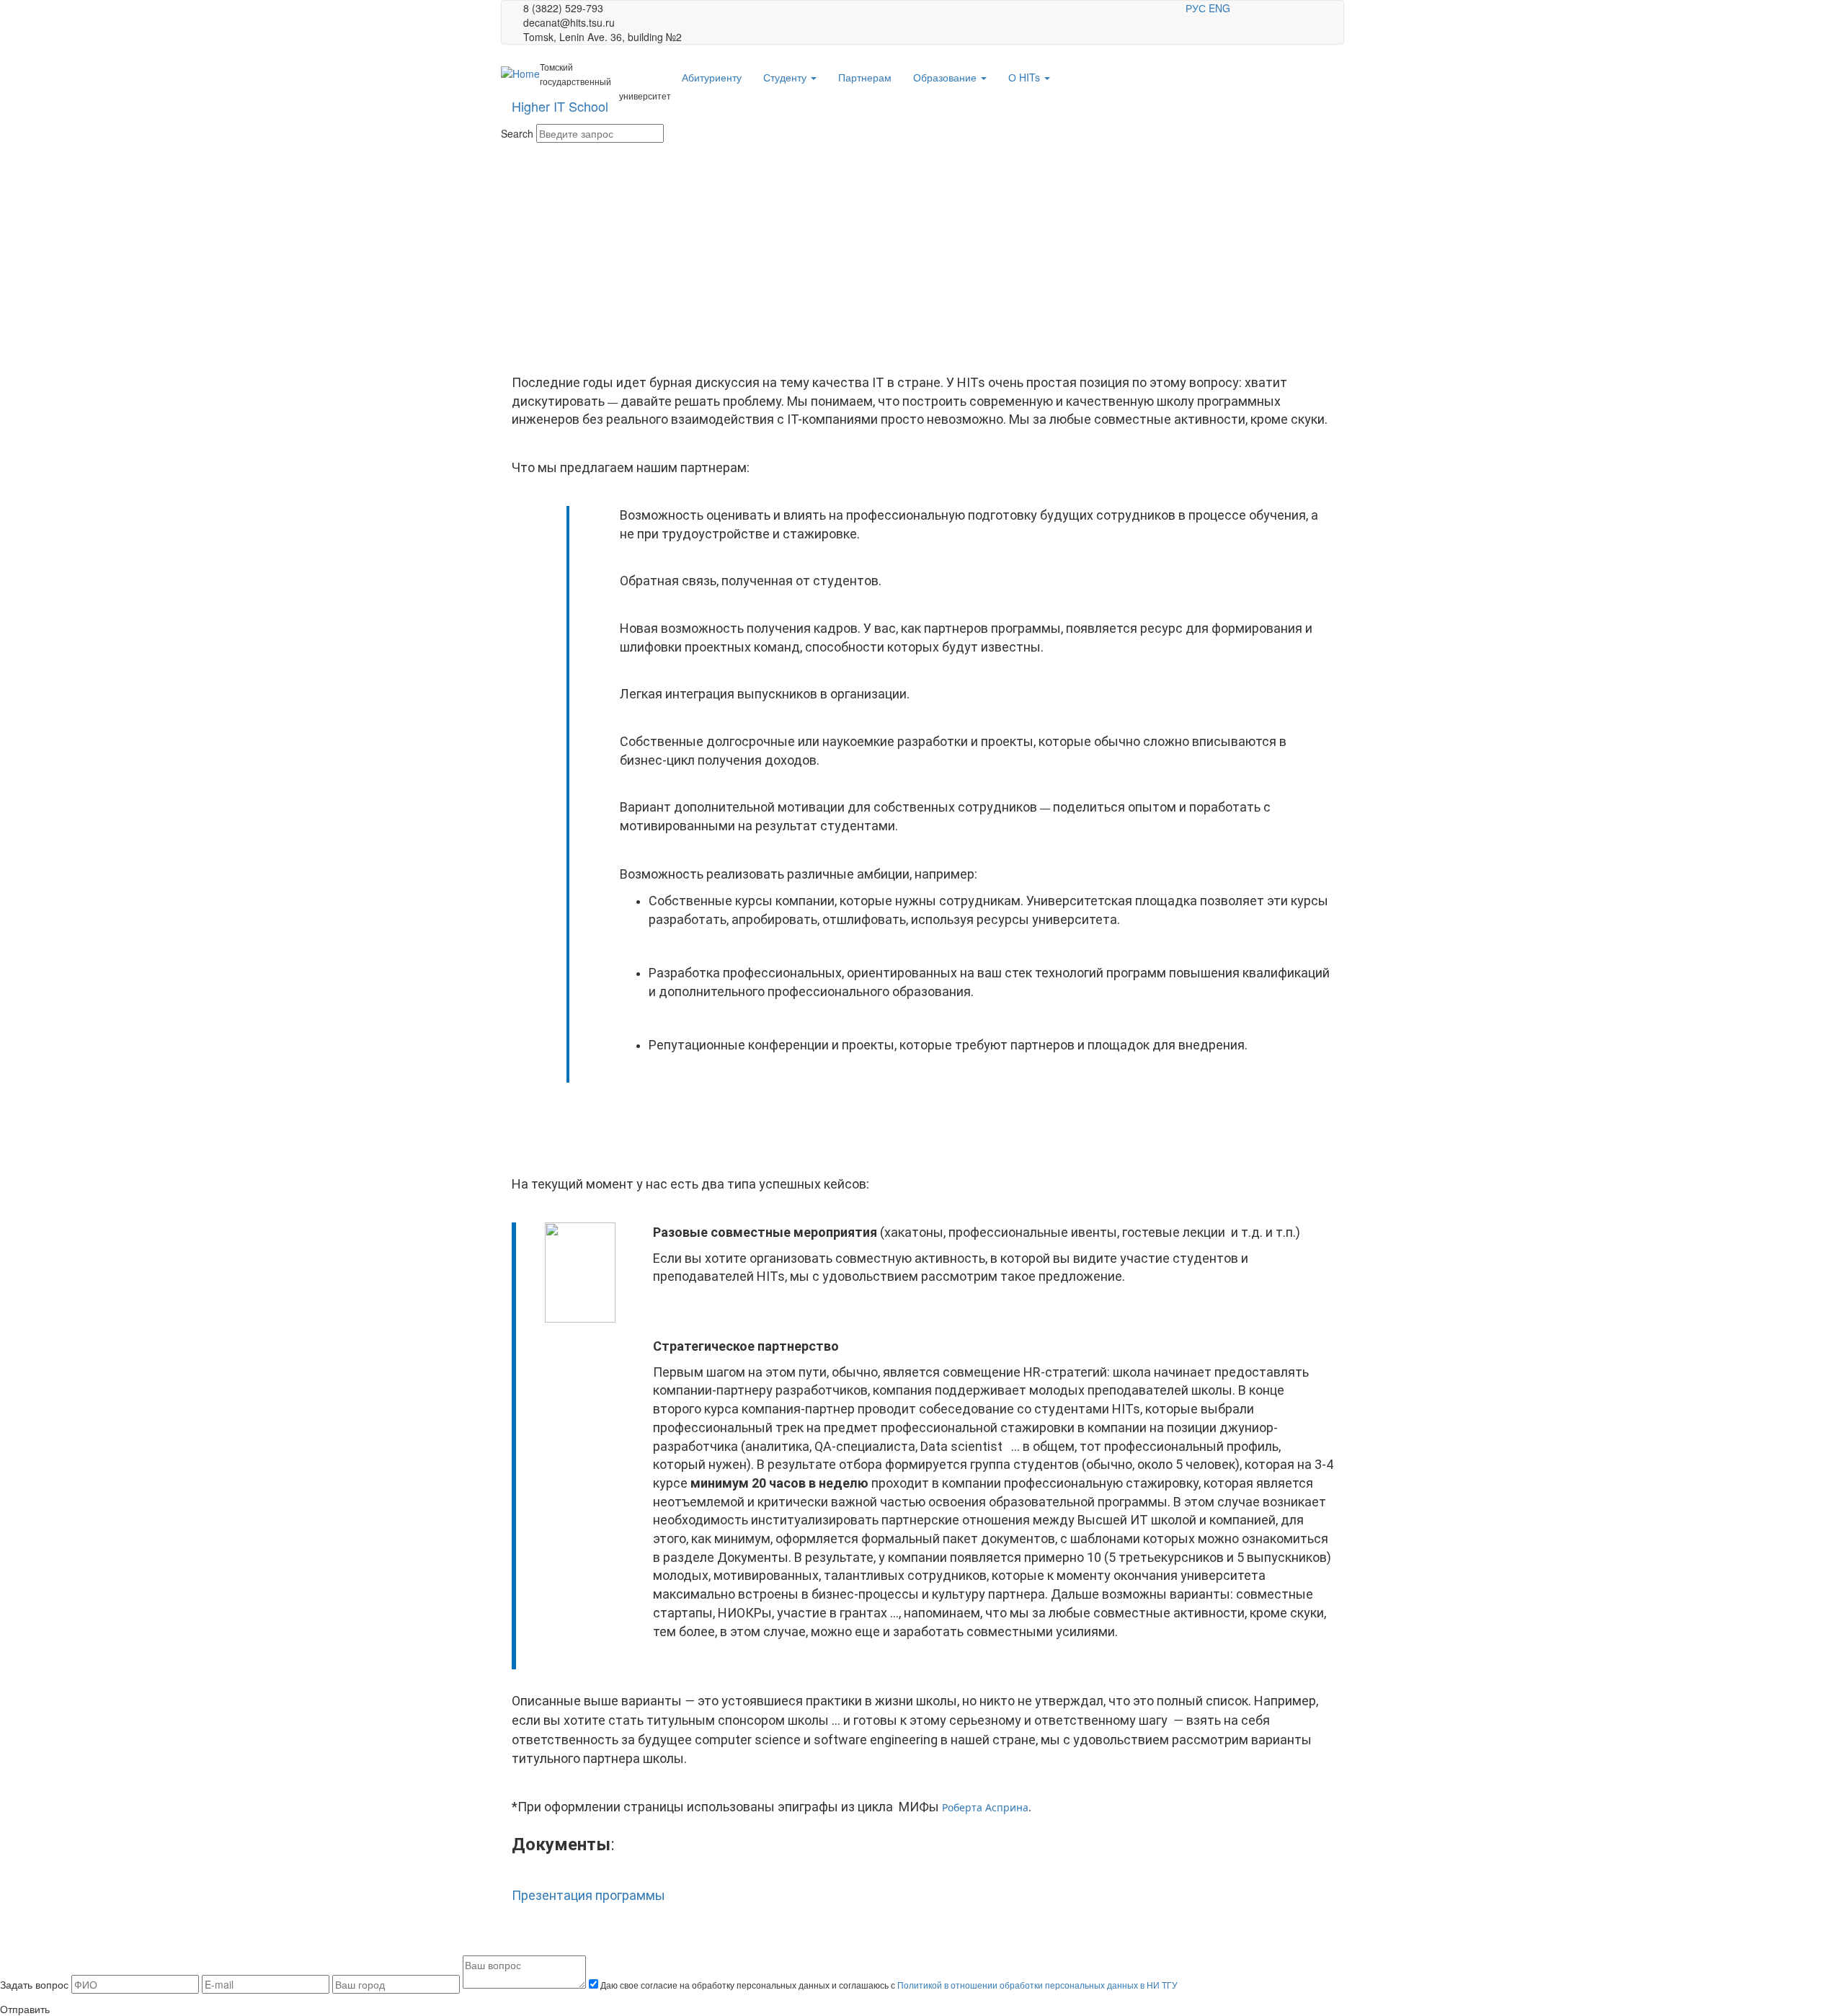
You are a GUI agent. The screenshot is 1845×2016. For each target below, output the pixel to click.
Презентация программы (588, 1895)
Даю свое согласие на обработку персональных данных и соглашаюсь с (888, 1985)
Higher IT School (560, 106)
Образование (946, 77)
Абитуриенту (712, 77)
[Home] (520, 73)
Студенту (786, 77)
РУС (1196, 8)
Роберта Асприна (985, 1807)
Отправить (25, 2009)
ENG (1219, 8)
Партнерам (865, 77)
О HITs (1026, 77)
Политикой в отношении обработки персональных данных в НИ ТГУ (1037, 1985)
